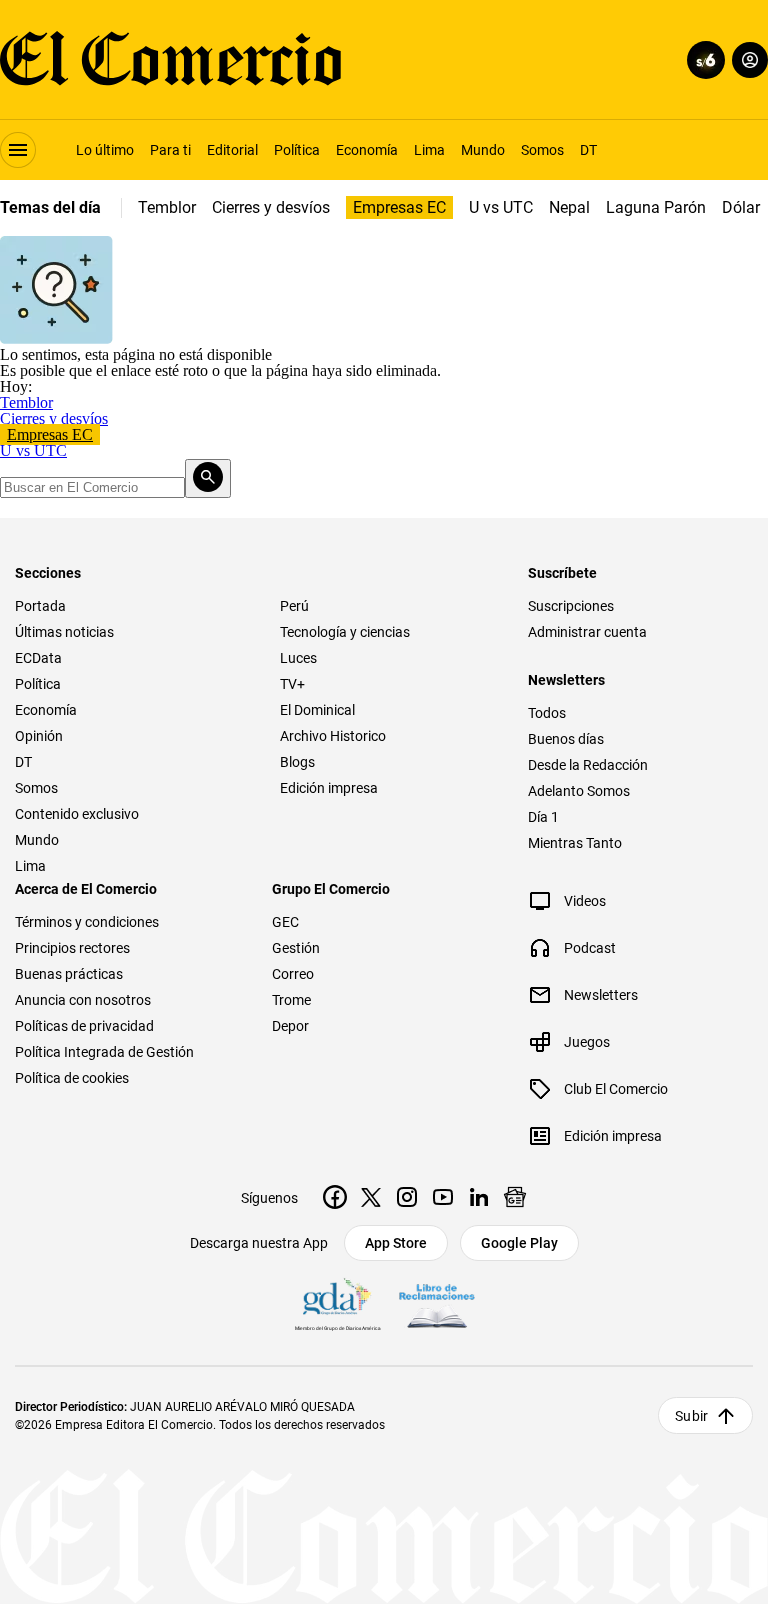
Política (297, 150)
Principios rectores (72, 948)
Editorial (232, 150)
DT (588, 150)
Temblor (167, 207)
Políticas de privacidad (84, 1026)
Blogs (297, 762)
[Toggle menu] (18, 150)
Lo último (105, 150)
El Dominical (317, 710)
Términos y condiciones (87, 922)
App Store (396, 1243)
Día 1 (543, 817)
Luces (298, 658)
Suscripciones (571, 606)
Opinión (39, 736)
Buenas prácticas (69, 974)
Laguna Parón (656, 207)
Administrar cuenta (587, 632)
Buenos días (566, 739)
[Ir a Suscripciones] (702, 60)
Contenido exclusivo (77, 814)
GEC (285, 922)
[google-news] (515, 1197)
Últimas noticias (64, 632)
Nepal (569, 207)
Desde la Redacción (588, 765)
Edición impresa (329, 788)
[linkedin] (479, 1197)
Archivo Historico (333, 736)
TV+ (292, 684)
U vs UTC (501, 207)
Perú (294, 606)
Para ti (170, 150)
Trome (291, 1000)
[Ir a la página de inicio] (170, 60)
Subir (691, 1416)
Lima (429, 150)
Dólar (741, 207)
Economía (367, 150)
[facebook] (335, 1197)
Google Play (519, 1243)
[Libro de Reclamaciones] (437, 1306)
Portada (40, 606)
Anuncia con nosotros (83, 1000)
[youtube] (443, 1197)
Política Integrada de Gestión (104, 1052)
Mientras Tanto (575, 843)
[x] (371, 1197)
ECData (38, 658)
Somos (542, 150)
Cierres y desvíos (271, 207)
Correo (293, 974)
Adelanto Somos (579, 791)
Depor (290, 1026)
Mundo (483, 150)
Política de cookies (72, 1078)
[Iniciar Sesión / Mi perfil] (750, 60)
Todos (547, 713)
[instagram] (407, 1197)
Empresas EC (399, 207)
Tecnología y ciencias (345, 632)
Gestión (296, 948)
